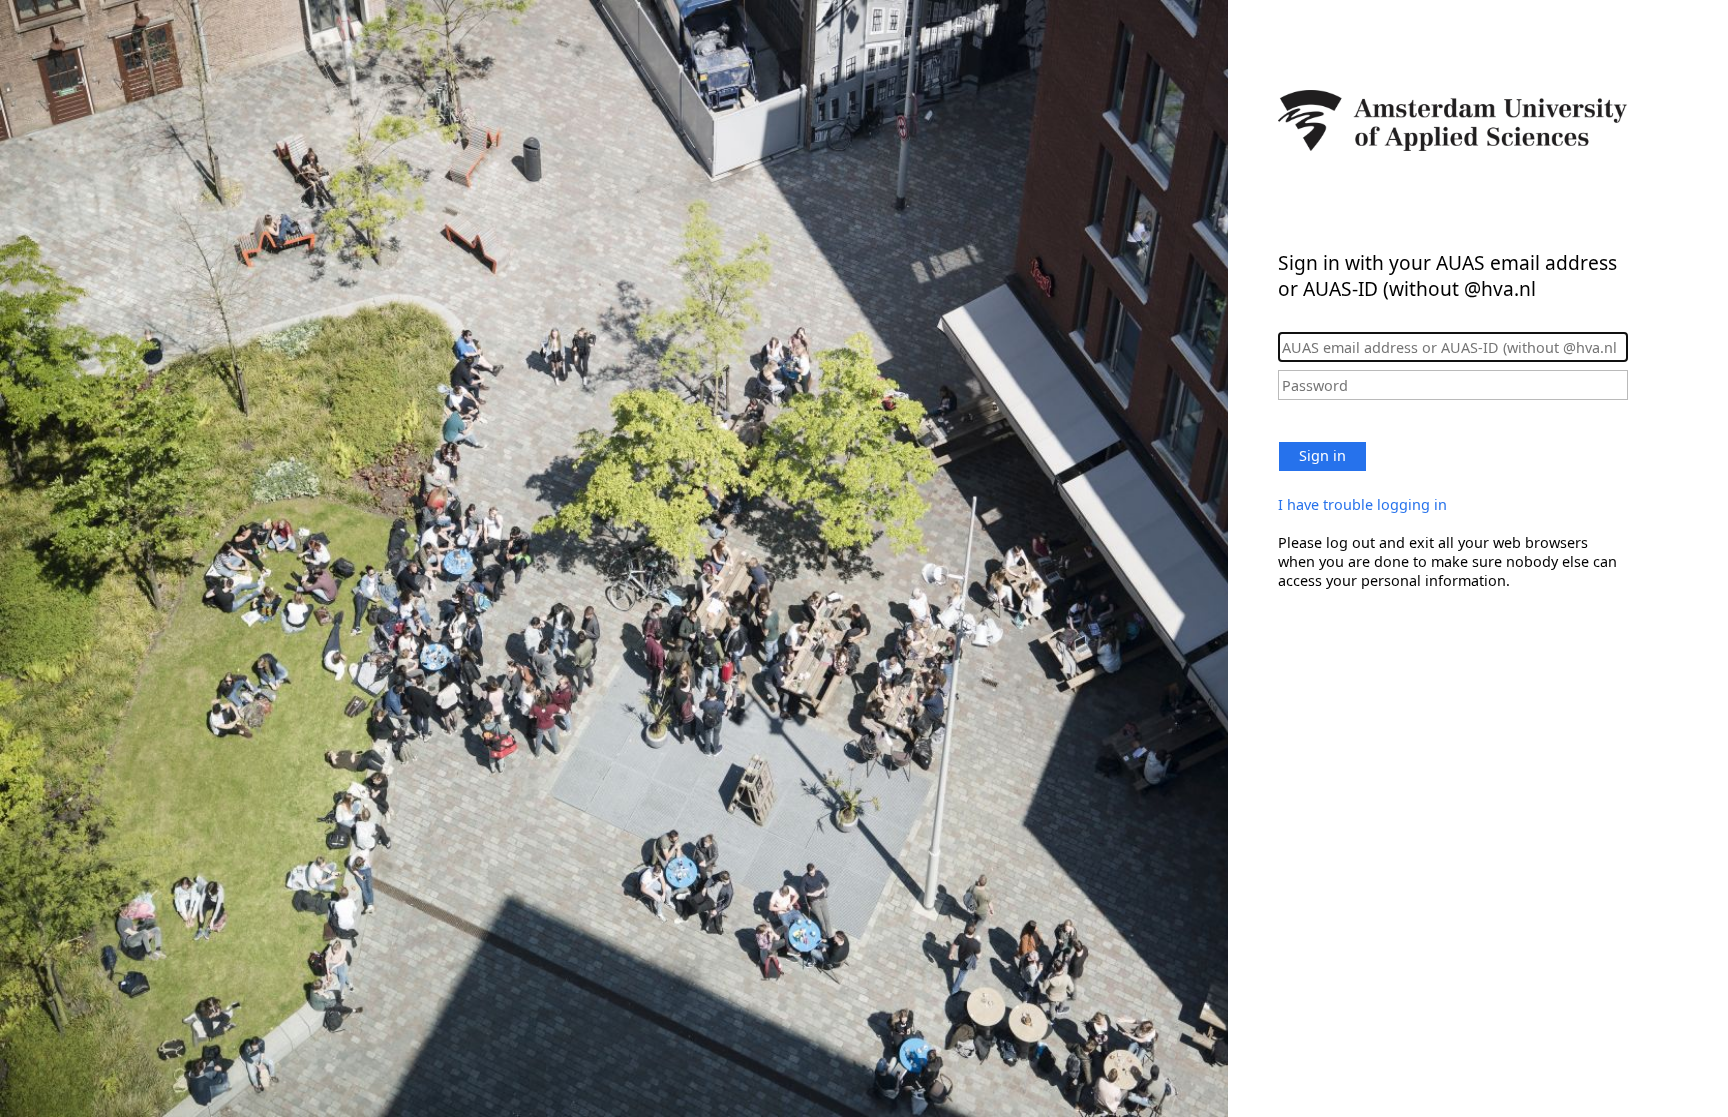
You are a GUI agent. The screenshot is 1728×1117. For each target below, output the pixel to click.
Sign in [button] (1322, 455)
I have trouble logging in (1362, 504)
